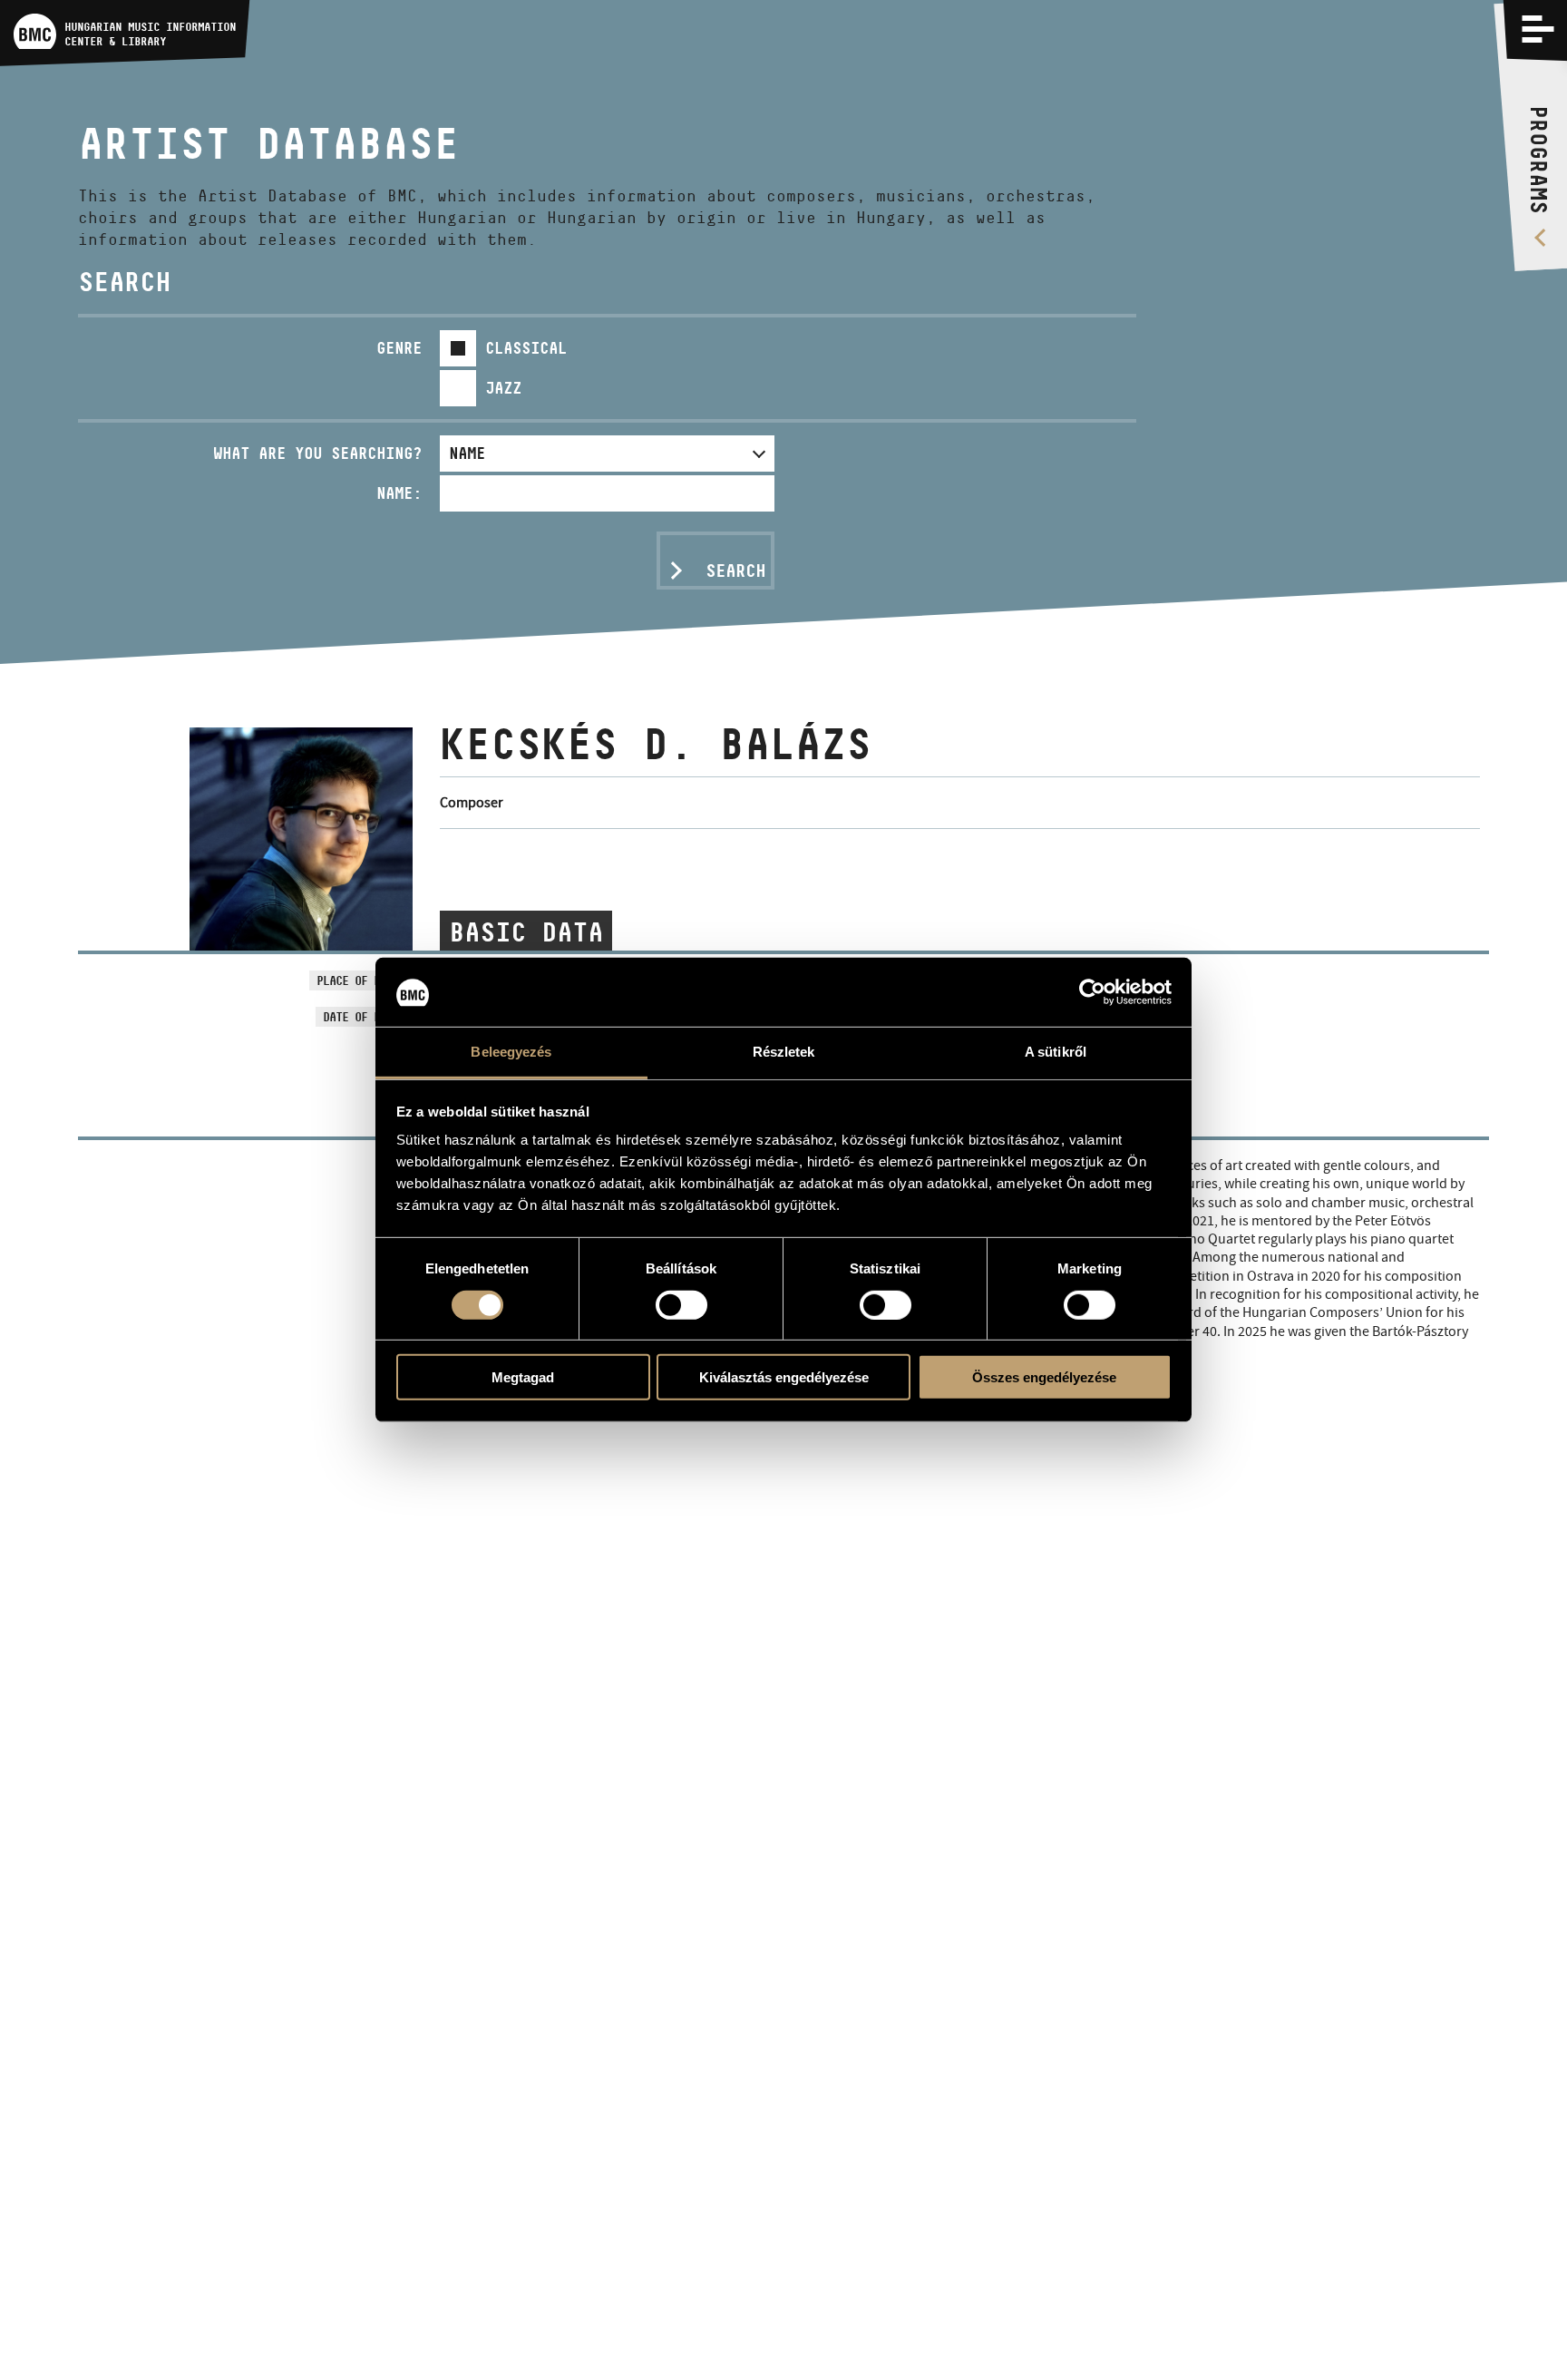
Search (735, 571)
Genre (399, 348)
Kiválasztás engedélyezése (784, 1377)
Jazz (503, 388)
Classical (526, 348)
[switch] (681, 1305)
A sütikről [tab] (1056, 1053)
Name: (399, 493)
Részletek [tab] (784, 1053)
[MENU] (1538, 29)
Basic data (526, 932)
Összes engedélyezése (1044, 1377)
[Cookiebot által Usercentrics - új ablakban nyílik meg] (1092, 992)
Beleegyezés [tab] (511, 1053)
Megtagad (523, 1377)
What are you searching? (317, 453)
